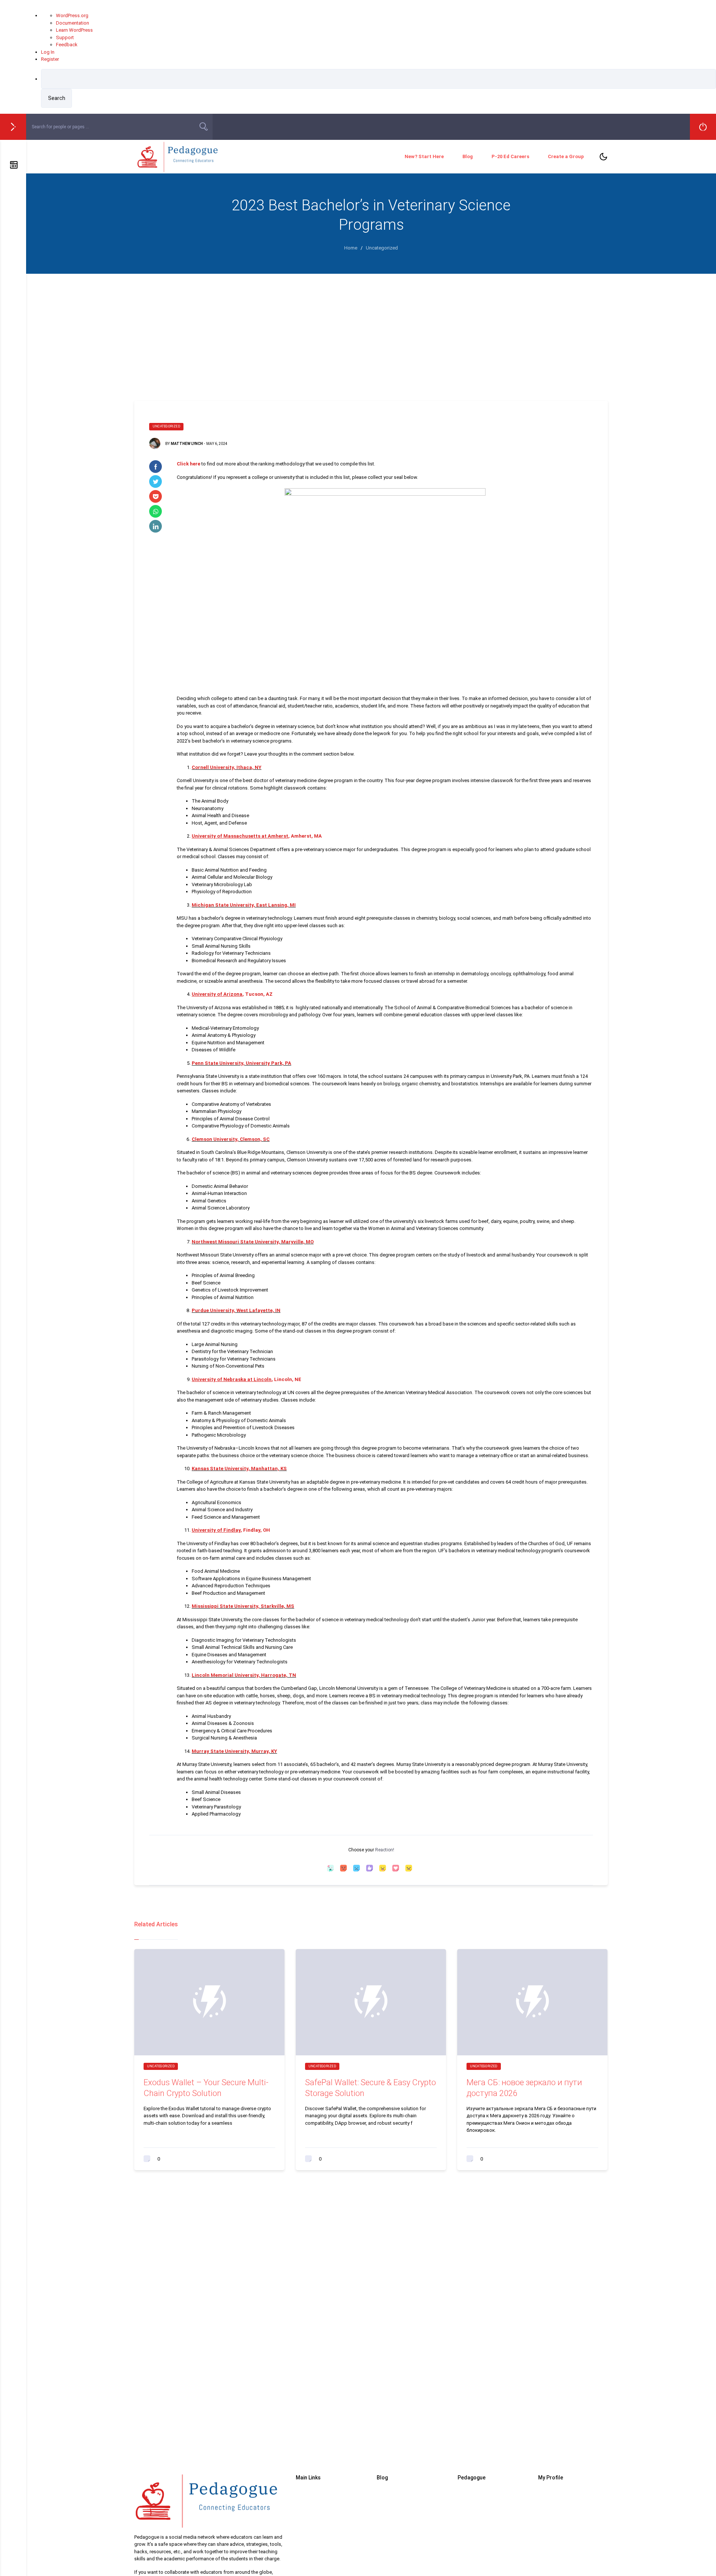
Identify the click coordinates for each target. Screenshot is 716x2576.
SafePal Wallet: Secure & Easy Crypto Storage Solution (370, 2088)
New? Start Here (424, 156)
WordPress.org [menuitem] (72, 15)
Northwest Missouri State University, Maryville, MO (253, 1242)
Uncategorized (166, 426)
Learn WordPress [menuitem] (74, 30)
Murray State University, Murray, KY (234, 1751)
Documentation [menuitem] (73, 23)
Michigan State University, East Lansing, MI (244, 905)
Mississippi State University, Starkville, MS (243, 1606)
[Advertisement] (371, 330)
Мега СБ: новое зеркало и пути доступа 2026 (524, 2088)
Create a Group (566, 156)
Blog (468, 156)
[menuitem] (379, 88)
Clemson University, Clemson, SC (231, 1139)
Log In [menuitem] (48, 52)
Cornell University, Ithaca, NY (227, 767)
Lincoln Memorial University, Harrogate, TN (244, 1675)
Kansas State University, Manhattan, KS (239, 1469)
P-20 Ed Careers (510, 156)
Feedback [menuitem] (67, 45)
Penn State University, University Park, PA (241, 1063)
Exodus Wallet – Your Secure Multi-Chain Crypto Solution (206, 2088)
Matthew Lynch (187, 444)
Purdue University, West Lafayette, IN (236, 1310)
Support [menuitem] (65, 37)
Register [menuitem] (50, 59)
